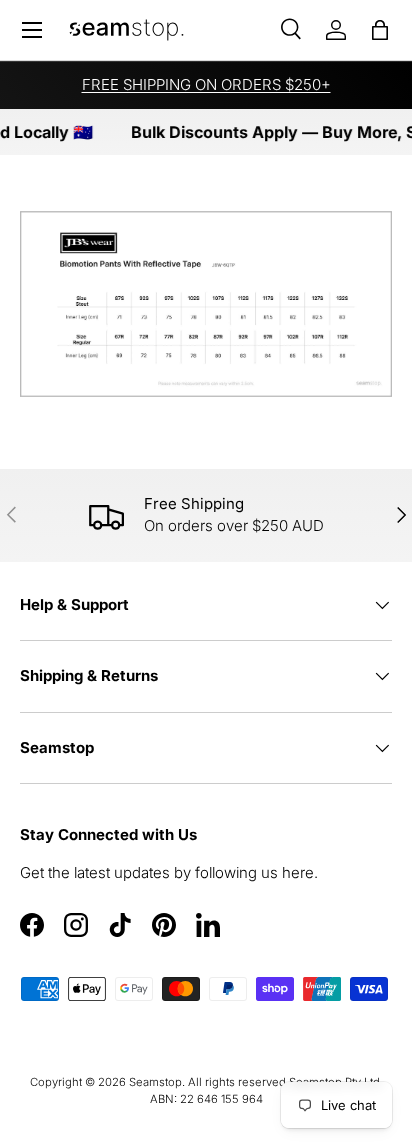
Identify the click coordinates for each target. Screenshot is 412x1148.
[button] (380, 30)
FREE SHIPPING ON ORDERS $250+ (206, 84)
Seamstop (155, 1082)
